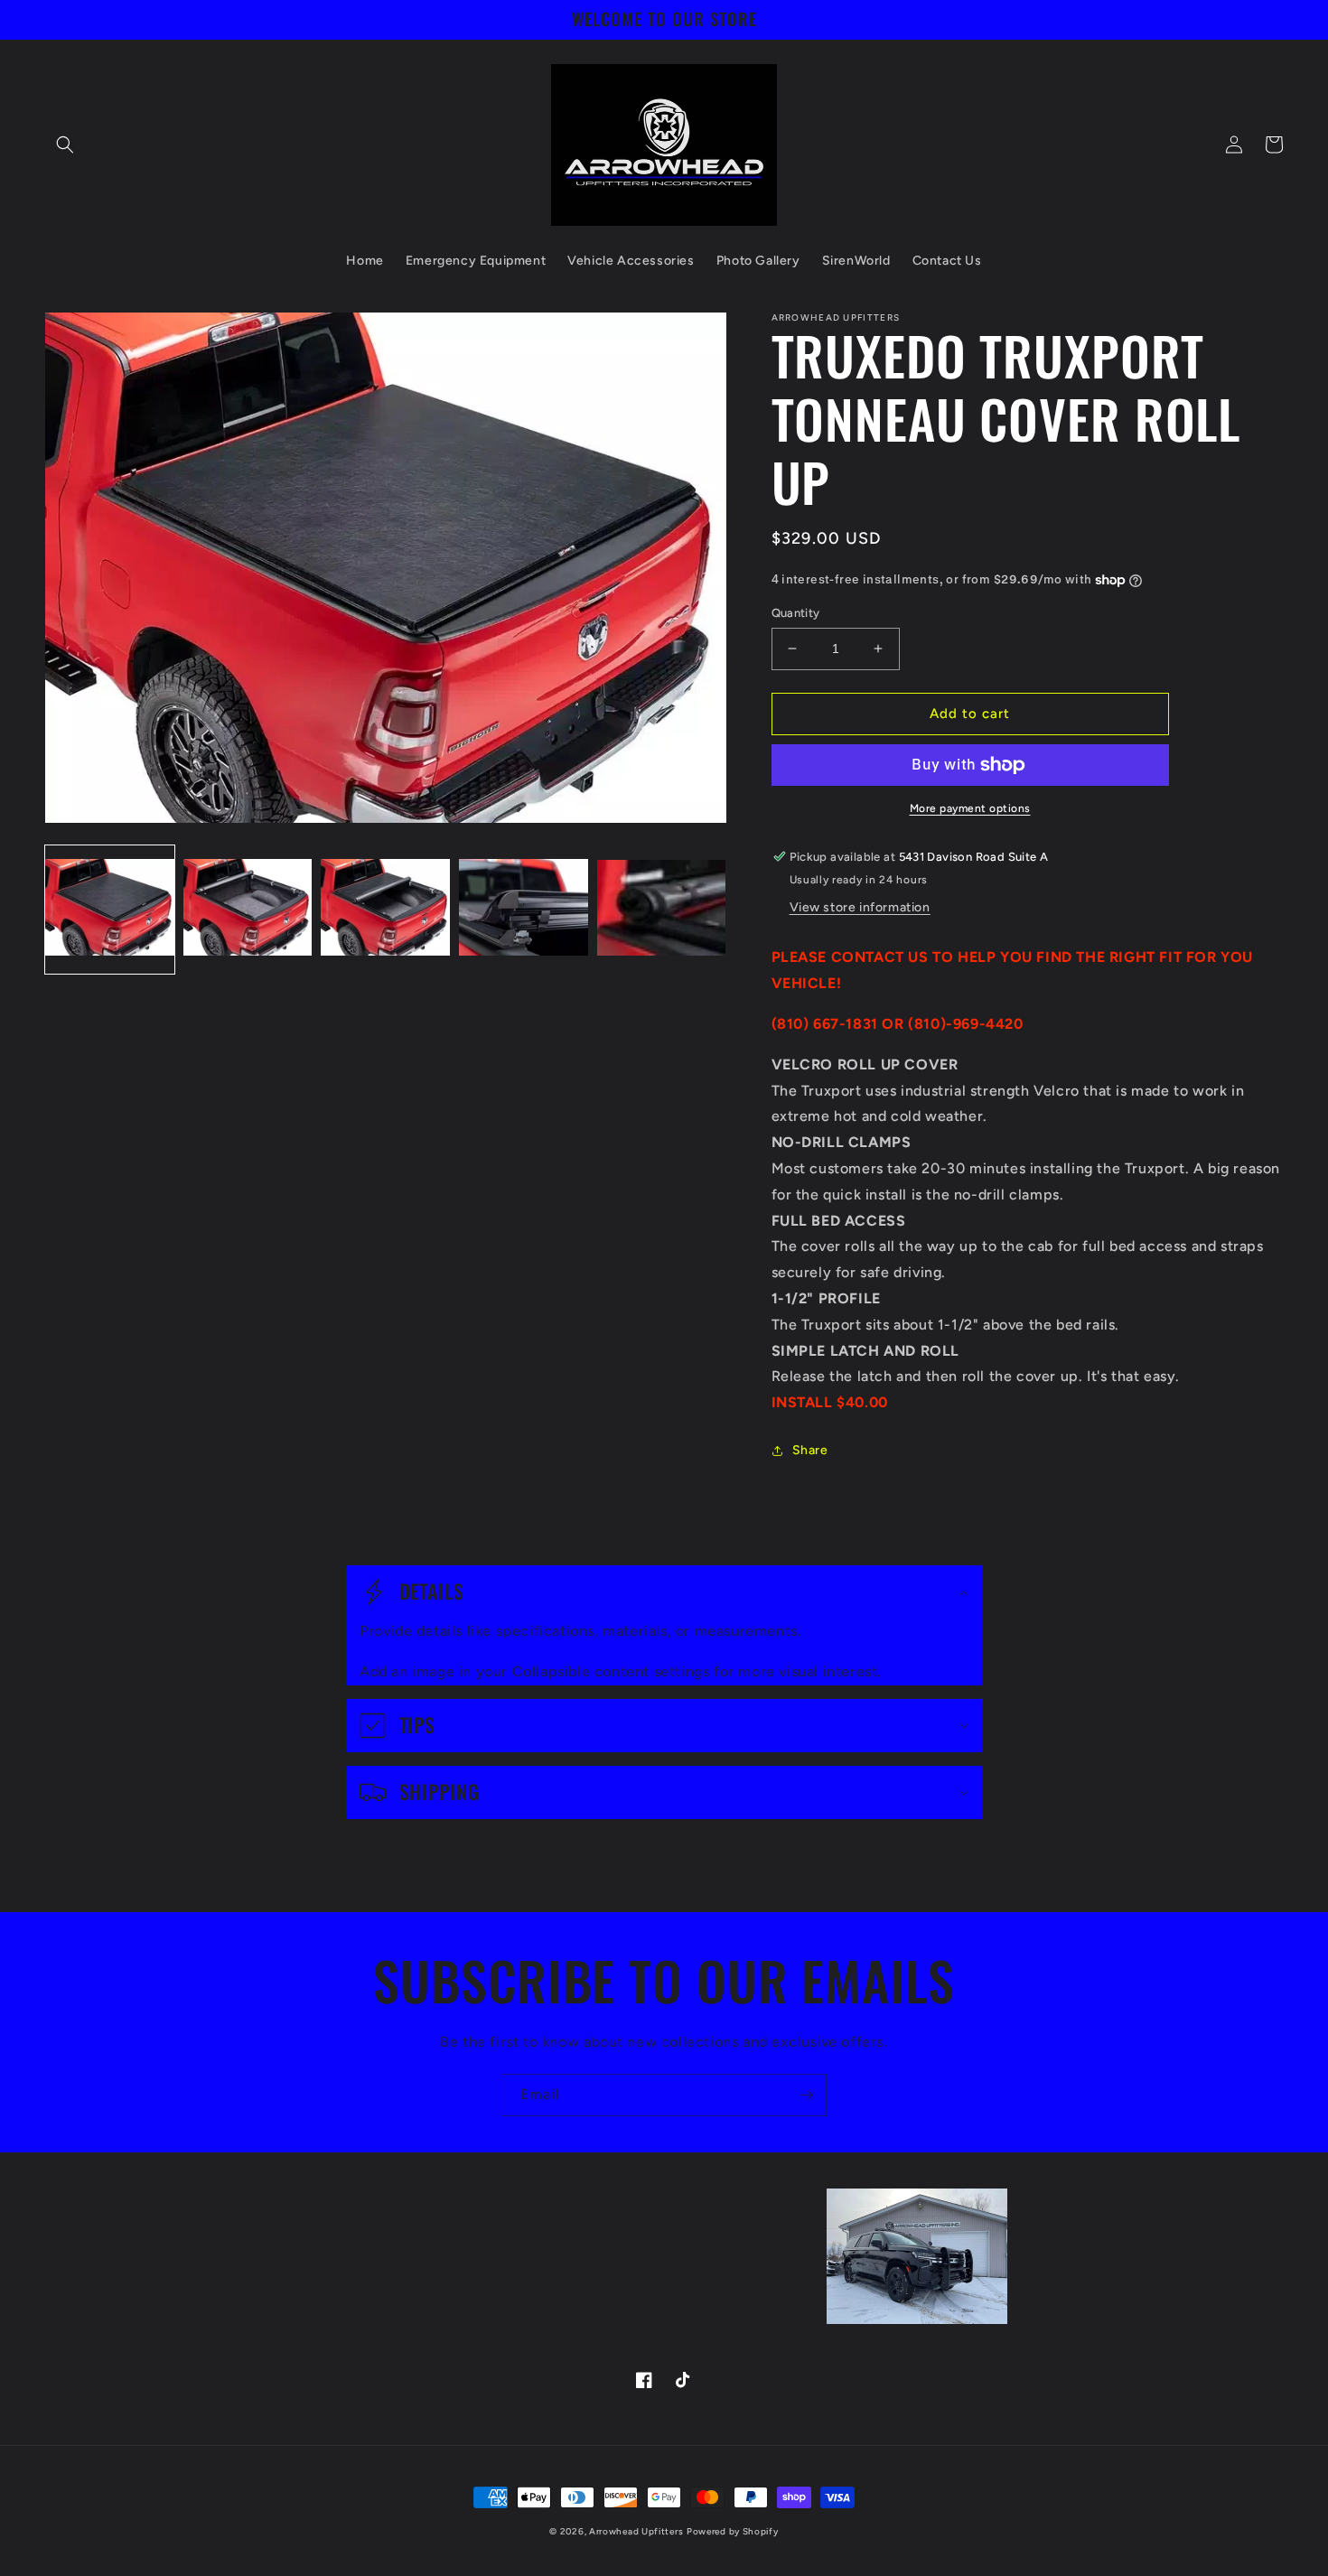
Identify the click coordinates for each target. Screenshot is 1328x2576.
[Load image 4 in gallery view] (524, 909)
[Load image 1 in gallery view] (110, 909)
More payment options (970, 808)
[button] (65, 145)
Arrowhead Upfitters (636, 2531)
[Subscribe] (806, 2095)
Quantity (796, 613)
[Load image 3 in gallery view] (385, 909)
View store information (860, 907)
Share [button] (810, 1450)
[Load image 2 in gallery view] (248, 909)
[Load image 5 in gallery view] (662, 909)
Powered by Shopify (733, 2531)
